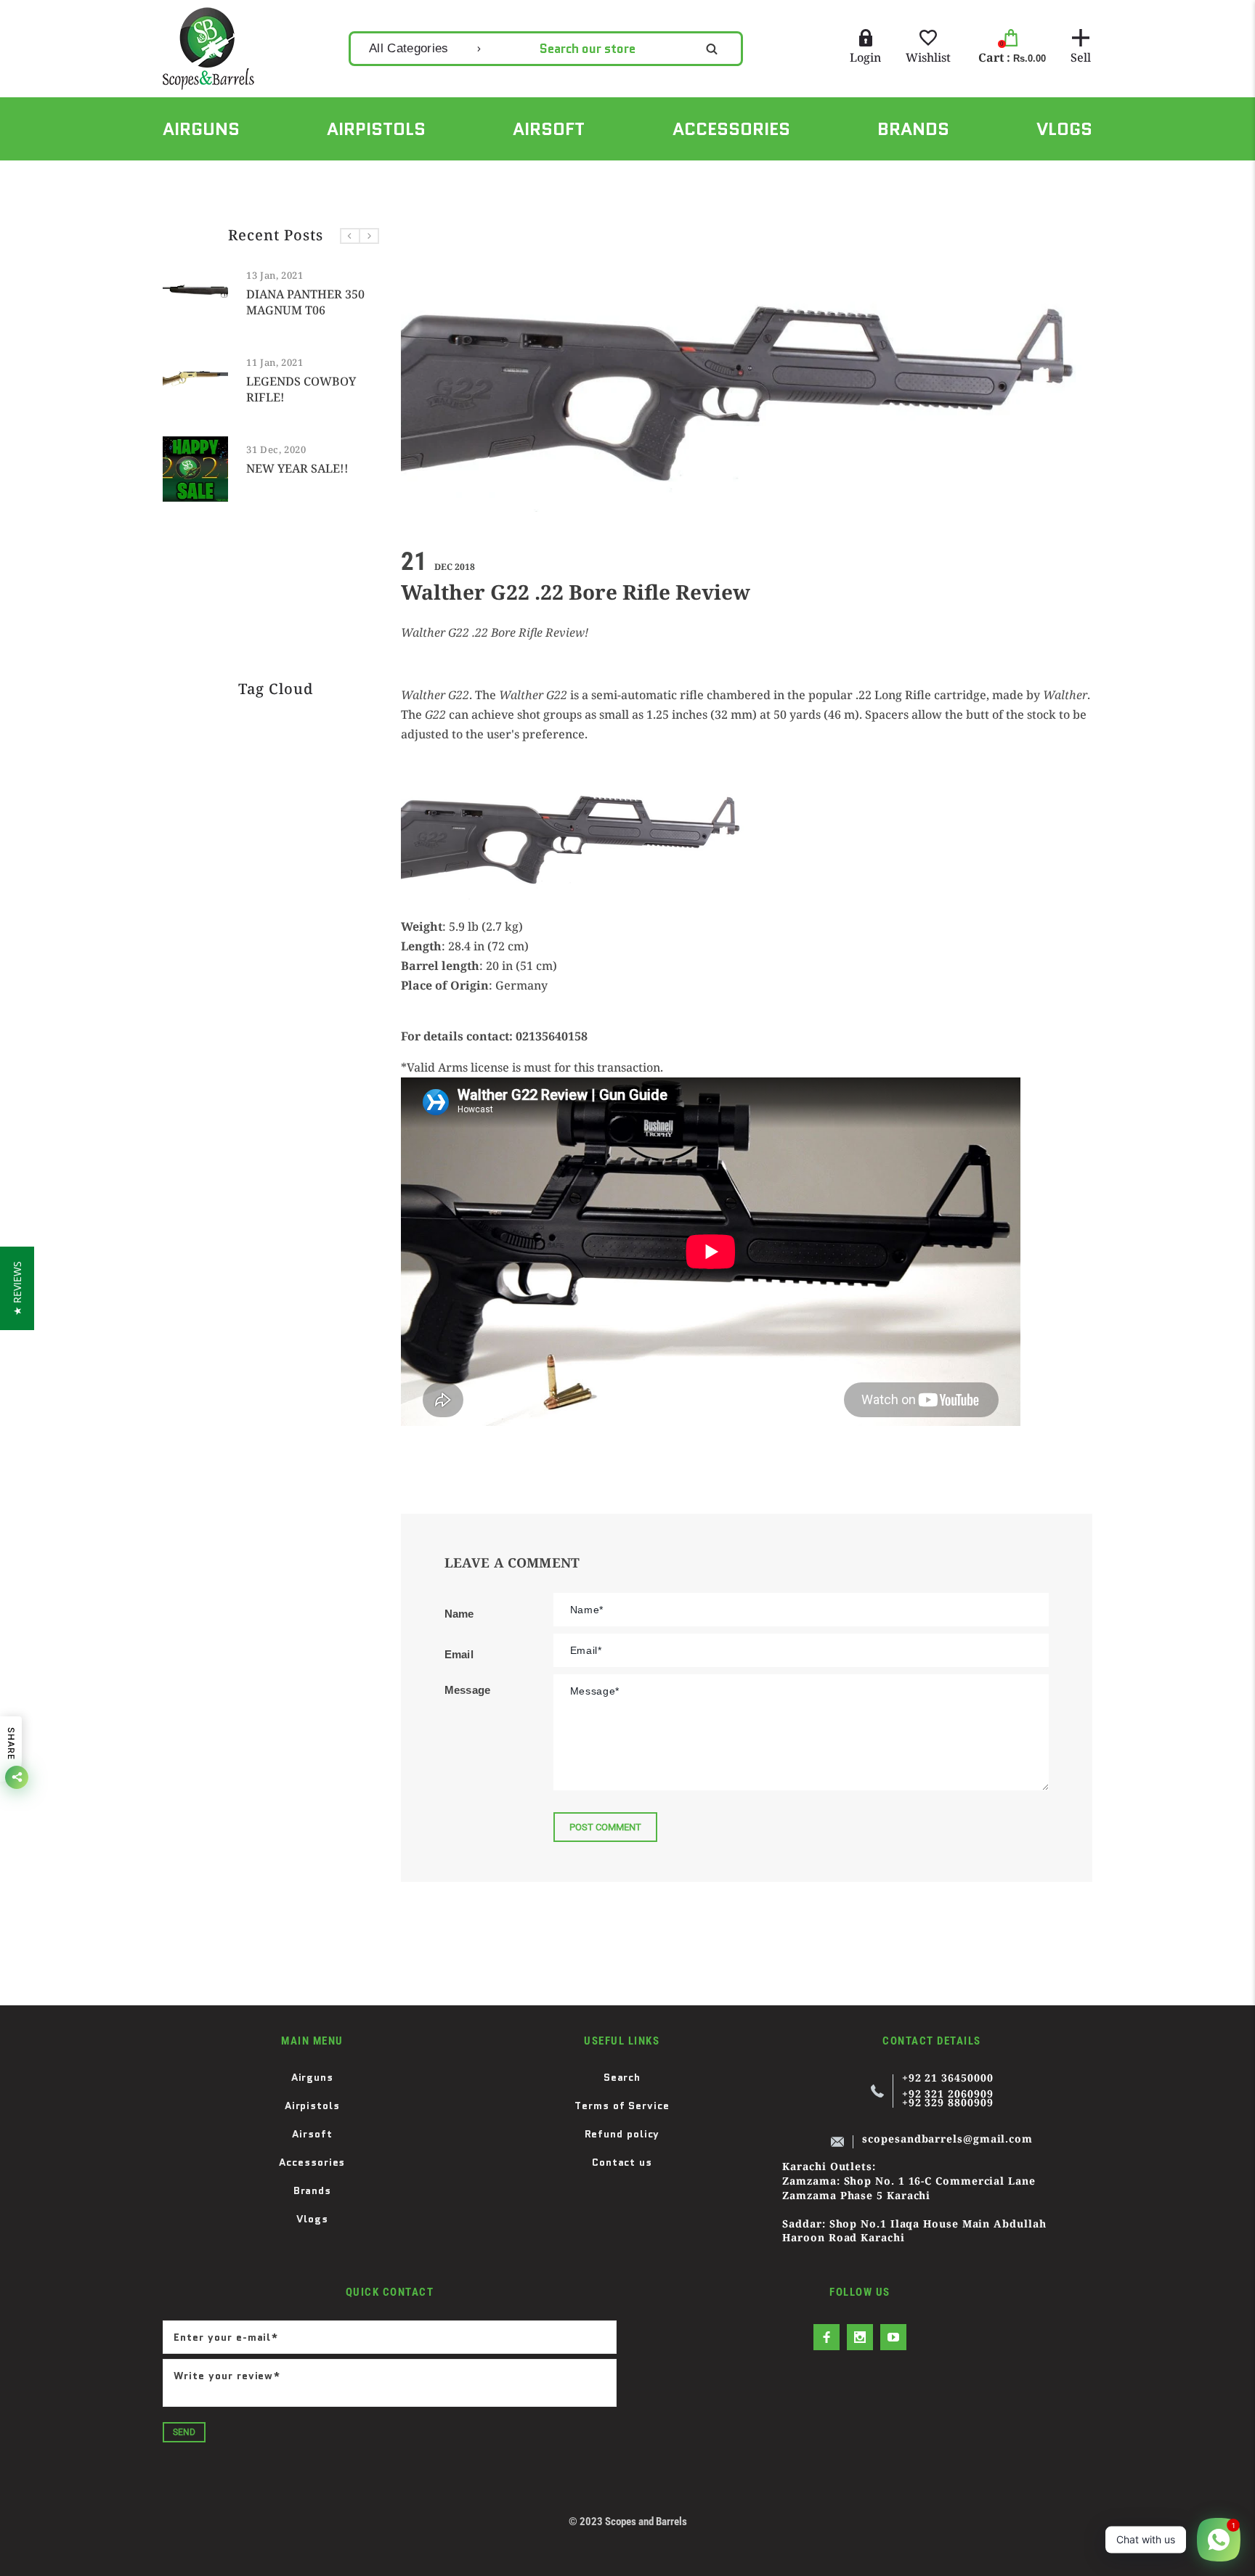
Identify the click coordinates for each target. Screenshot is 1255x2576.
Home (176, 176)
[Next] (369, 236)
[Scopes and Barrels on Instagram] (860, 2337)
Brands (312, 2190)
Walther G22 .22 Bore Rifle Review (362, 176)
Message (468, 1690)
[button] (17, 1288)
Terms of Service (622, 2106)
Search (622, 2077)
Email (459, 1654)
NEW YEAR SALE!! (297, 468)
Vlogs (313, 2219)
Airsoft (312, 2134)
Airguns (312, 2077)
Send (184, 2432)
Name (459, 1614)
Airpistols (312, 2106)
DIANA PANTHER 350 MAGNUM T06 (305, 302)
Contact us (622, 2162)
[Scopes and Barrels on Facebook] (826, 2337)
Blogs (237, 176)
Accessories (312, 2162)
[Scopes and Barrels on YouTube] (893, 2337)
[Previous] (350, 236)
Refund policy (622, 2134)
